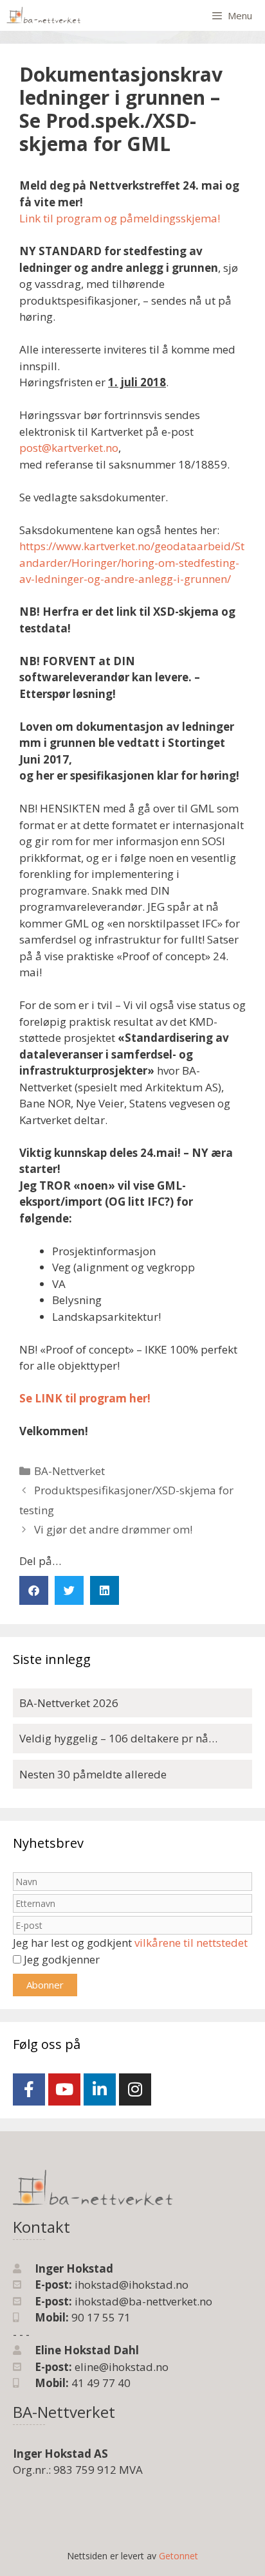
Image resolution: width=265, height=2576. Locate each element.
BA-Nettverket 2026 (69, 1703)
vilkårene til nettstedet (191, 1943)
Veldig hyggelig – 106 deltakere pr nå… (118, 1738)
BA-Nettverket (69, 1471)
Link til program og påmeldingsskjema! (120, 218)
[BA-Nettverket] (44, 15)
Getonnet (178, 2556)
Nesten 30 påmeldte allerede (93, 1774)
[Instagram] (135, 2089)
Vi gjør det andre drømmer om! (113, 1529)
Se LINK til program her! (85, 1398)
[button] (34, 1590)
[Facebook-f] (29, 2089)
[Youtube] (64, 2089)
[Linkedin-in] (100, 2089)
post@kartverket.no (69, 448)
